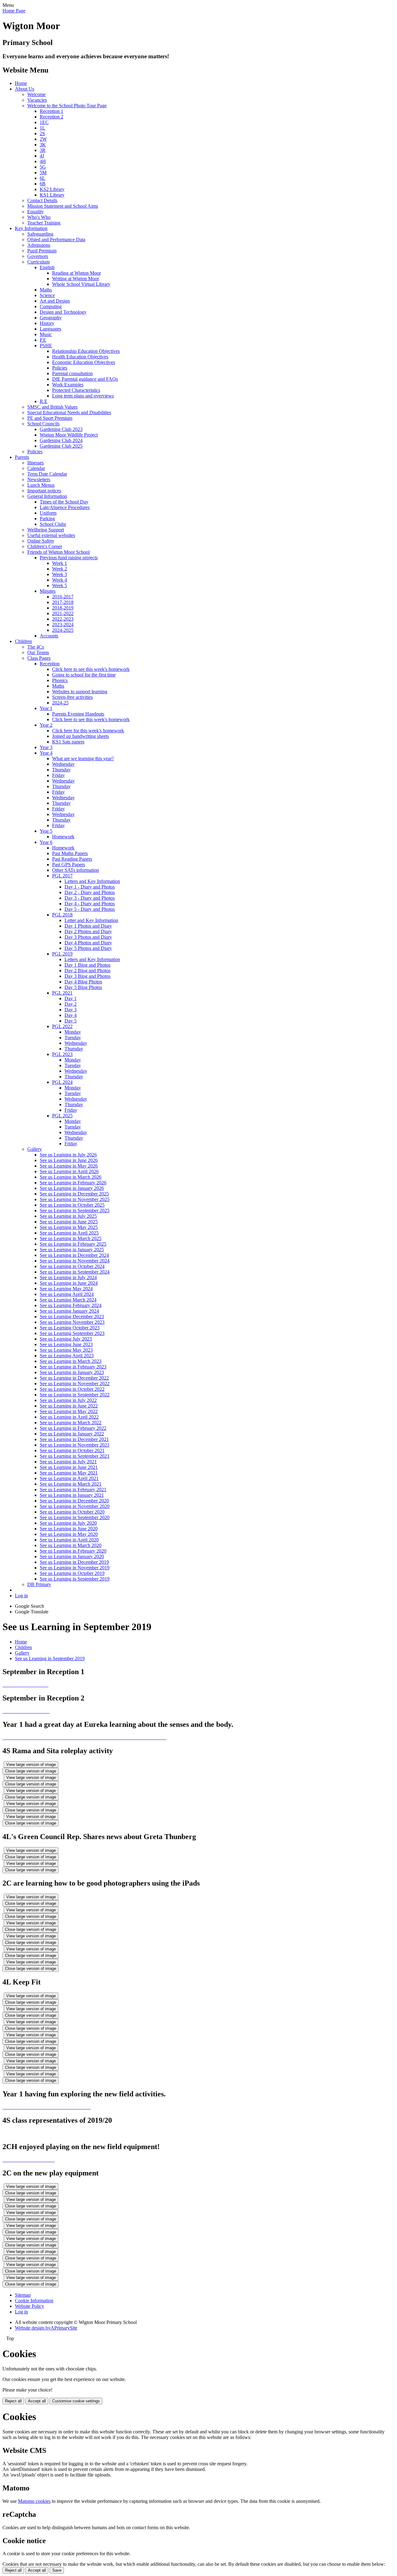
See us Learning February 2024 (71, 1305)
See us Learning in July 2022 (68, 1400)
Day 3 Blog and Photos (87, 976)
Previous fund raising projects (69, 558)
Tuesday (73, 1037)
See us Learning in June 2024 (69, 1283)
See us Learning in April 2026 (69, 1171)
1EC (44, 122)
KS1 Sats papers (68, 742)
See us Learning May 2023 (66, 1350)
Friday (58, 775)
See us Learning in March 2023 (71, 1361)
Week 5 (60, 585)
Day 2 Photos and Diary (88, 931)
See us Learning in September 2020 (75, 1517)
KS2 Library (52, 189)
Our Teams (38, 652)
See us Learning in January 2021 (72, 1495)
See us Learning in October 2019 (72, 1573)
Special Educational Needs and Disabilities (69, 412)
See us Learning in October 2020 (72, 1512)
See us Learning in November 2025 (75, 1199)
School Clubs (53, 524)
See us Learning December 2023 (72, 1317)
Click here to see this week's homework (91, 669)
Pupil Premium (42, 251)
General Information (47, 496)
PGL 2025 (62, 1116)
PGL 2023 (62, 1054)
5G (43, 167)
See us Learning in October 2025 (72, 1205)
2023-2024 (63, 625)
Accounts (49, 636)
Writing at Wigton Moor (76, 279)
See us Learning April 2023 (67, 1356)
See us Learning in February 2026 (73, 1183)
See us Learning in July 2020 (68, 1523)
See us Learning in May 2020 (69, 1534)
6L (42, 178)
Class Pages (39, 658)
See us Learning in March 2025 (71, 1238)
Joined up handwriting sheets (80, 736)
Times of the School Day (64, 502)
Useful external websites (51, 535)
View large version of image (31, 1765)
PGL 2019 (62, 954)
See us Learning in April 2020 (69, 1540)
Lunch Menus (41, 485)
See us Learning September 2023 (72, 1333)
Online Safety (41, 541)
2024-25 (60, 703)
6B (43, 184)
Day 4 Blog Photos (83, 982)
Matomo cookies (34, 2501)
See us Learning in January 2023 (72, 1372)
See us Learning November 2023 (72, 1322)
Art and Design (55, 301)
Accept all (37, 2401)
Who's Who (39, 217)
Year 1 (46, 708)
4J (42, 156)
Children (23, 641)
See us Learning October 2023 (70, 1328)
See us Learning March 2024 (68, 1300)
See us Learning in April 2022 (69, 1417)
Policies (60, 368)
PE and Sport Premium (50, 418)
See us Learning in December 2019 (74, 1562)
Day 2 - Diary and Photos (90, 892)
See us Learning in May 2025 (69, 1227)
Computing (51, 306)
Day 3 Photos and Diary (88, 937)
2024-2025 (63, 630)
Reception (50, 664)
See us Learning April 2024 (67, 1294)
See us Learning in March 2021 (71, 1484)
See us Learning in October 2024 (72, 1266)
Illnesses (36, 463)
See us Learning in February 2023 (73, 1367)
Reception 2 (51, 117)
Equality (36, 212)
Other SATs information (76, 870)
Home (21, 83)
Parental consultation (72, 373)
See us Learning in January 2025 (72, 1250)
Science (47, 295)
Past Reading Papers (72, 859)
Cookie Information (34, 2301)
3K (43, 145)
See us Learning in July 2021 (68, 1462)
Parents (22, 457)
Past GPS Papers (69, 865)
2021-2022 (63, 613)
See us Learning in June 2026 (69, 1160)
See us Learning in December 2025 (74, 1194)
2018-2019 (63, 608)
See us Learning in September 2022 (75, 1395)
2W (43, 139)
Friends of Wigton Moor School (58, 552)
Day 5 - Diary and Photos (90, 909)
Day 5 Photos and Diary (88, 948)
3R (43, 150)
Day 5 (71, 1021)
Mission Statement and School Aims (63, 206)
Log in (21, 1596)
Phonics (60, 680)
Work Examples (68, 385)
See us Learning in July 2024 (68, 1277)
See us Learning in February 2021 (73, 1490)
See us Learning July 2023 (66, 1339)
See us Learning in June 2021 (69, 1467)
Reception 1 (51, 111)
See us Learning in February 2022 (73, 1428)
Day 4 (71, 1015)
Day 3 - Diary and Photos (90, 898)
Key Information (31, 228)
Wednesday (63, 764)
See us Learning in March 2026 (71, 1177)
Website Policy (29, 2306)
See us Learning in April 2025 (69, 1233)
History (47, 323)
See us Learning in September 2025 (75, 1210)
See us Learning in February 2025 (73, 1244)
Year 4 (46, 753)
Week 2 (60, 569)
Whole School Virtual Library (81, 284)
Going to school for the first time (84, 675)
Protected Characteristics (76, 390)
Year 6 (46, 842)
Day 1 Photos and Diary (88, 926)
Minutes (48, 591)
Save (57, 2570)
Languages (50, 329)
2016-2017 (63, 597)
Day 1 (71, 998)
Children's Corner (45, 546)
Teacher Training (44, 223)
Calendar (36, 468)
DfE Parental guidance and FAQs (85, 379)
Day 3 (71, 1010)
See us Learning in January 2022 (72, 1434)
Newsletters (39, 479)
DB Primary (39, 1584)
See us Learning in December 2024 (74, 1255)
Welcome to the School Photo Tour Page (67, 106)
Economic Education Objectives (84, 362)
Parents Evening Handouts (78, 714)
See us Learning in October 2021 (72, 1450)
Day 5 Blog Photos (83, 987)
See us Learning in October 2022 (72, 1389)
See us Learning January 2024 (69, 1311)
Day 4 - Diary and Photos (90, 904)
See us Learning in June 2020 (69, 1529)
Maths (46, 290)
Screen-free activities (72, 697)
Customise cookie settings (76, 2401)
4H (43, 161)
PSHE (46, 346)
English (47, 267)
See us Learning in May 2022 (69, 1411)
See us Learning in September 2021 (75, 1456)
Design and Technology (63, 312)
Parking (47, 519)
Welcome (36, 94)
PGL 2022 (62, 1026)
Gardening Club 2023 (61, 429)
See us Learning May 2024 (66, 1289)
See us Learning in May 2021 (69, 1473)
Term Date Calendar (47, 474)
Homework (63, 837)
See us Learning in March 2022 (71, 1423)
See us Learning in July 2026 (68, 1155)
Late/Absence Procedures (65, 507)
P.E (43, 340)
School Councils (43, 424)
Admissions (39, 245)
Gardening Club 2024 (61, 440)
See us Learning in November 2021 (75, 1445)
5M (43, 173)
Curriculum (38, 262)
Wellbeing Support (46, 530)
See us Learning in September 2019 (75, 1579)
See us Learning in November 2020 (75, 1506)
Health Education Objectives (80, 357)
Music (46, 334)
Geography (51, 318)
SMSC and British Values (52, 407)
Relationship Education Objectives (86, 351)
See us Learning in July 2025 (68, 1216)
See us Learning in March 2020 (71, 1545)
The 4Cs (36, 647)
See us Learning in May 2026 (69, 1166)
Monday (73, 1032)
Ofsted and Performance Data (56, 239)
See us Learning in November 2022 (75, 1383)
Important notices (44, 491)
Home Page (14, 11)
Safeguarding (40, 234)
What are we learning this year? (83, 758)
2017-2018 (63, 602)
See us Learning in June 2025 (69, 1222)
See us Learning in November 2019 (75, 1568)
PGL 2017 (62, 876)
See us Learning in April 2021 (69, 1478)
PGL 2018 (62, 915)
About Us (25, 89)
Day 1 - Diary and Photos (90, 887)
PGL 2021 (62, 993)
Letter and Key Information (91, 920)
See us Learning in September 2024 (75, 1272)
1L (42, 128)
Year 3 (46, 747)
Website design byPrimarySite (46, 2328)
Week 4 (60, 580)
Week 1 (60, 563)
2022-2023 (63, 619)
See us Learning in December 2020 (74, 1501)
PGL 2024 (62, 1082)
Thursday (61, 770)
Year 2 (46, 725)
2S (42, 133)
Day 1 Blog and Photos (87, 965)
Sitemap (23, 2295)
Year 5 (46, 831)
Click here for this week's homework (88, 731)
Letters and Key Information (92, 881)
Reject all (13, 2401)
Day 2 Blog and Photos (87, 971)
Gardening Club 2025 (61, 446)
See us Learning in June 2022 (69, 1406)
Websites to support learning (80, 692)
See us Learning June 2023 (66, 1344)
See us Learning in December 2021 (74, 1439)
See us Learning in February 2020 (73, 1551)
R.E (44, 401)
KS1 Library (52, 195)
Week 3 (60, 574)
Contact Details (42, 200)
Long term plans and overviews (83, 396)
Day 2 (71, 1004)
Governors (38, 256)
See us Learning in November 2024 (75, 1261)
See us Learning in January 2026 (72, 1188)
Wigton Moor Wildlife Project (69, 435)
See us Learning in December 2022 (74, 1378)
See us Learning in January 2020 (72, 1556)
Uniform (48, 513)
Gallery (35, 1149)
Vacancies (37, 100)
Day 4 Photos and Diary (88, 943)
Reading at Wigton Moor (76, 273)
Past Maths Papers (70, 853)
